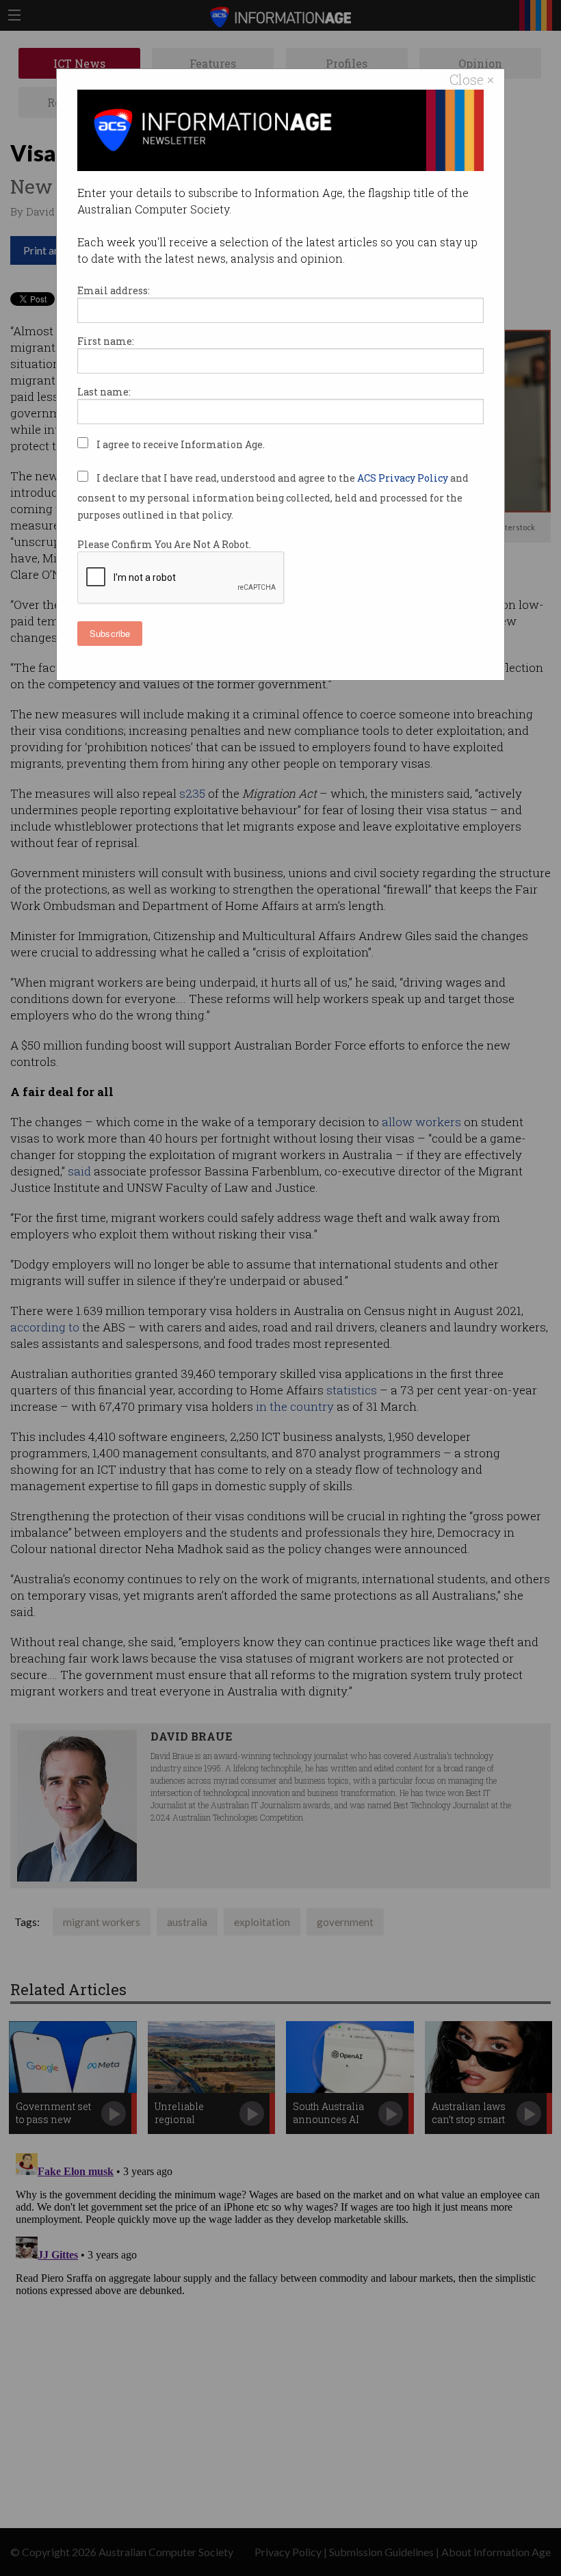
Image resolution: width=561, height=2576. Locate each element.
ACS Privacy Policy (404, 478)
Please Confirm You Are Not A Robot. (164, 544)
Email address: (114, 290)
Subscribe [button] (110, 633)
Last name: (104, 392)
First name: (106, 341)
